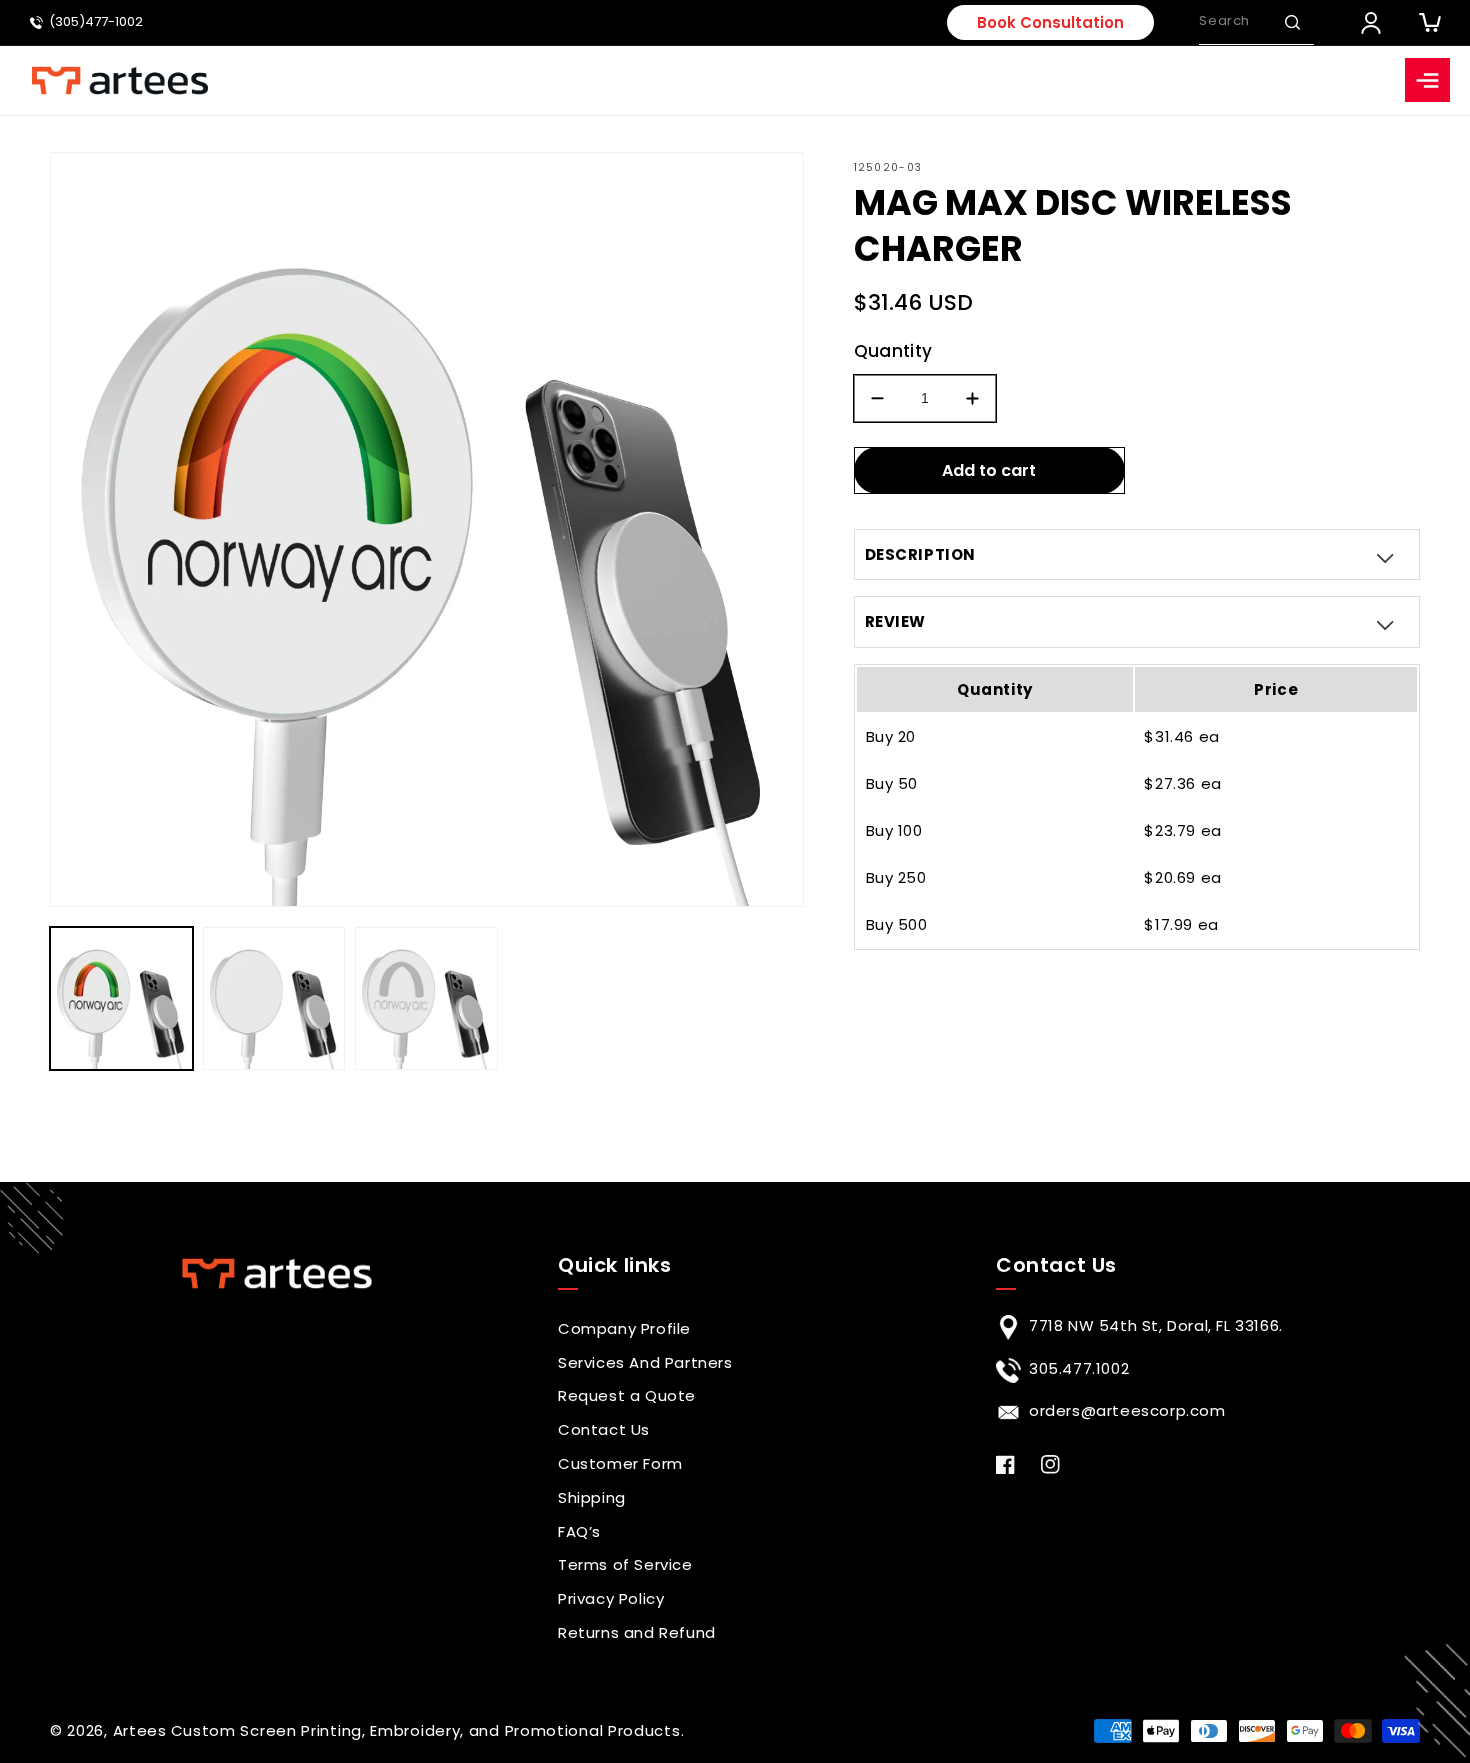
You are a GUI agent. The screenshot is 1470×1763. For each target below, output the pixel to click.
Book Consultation (1050, 22)
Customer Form (620, 1463)
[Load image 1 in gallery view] (121, 998)
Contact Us (604, 1429)
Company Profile (624, 1328)
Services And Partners (645, 1362)
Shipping (592, 1497)
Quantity (893, 351)
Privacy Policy (611, 1598)
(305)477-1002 (96, 22)
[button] (1292, 22)
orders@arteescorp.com (1127, 1410)
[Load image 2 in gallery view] (274, 998)
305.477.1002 (1079, 1368)
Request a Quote (627, 1395)
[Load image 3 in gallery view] (426, 998)
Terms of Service (625, 1564)
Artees (140, 1730)
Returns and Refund (637, 1632)
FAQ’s (579, 1531)
